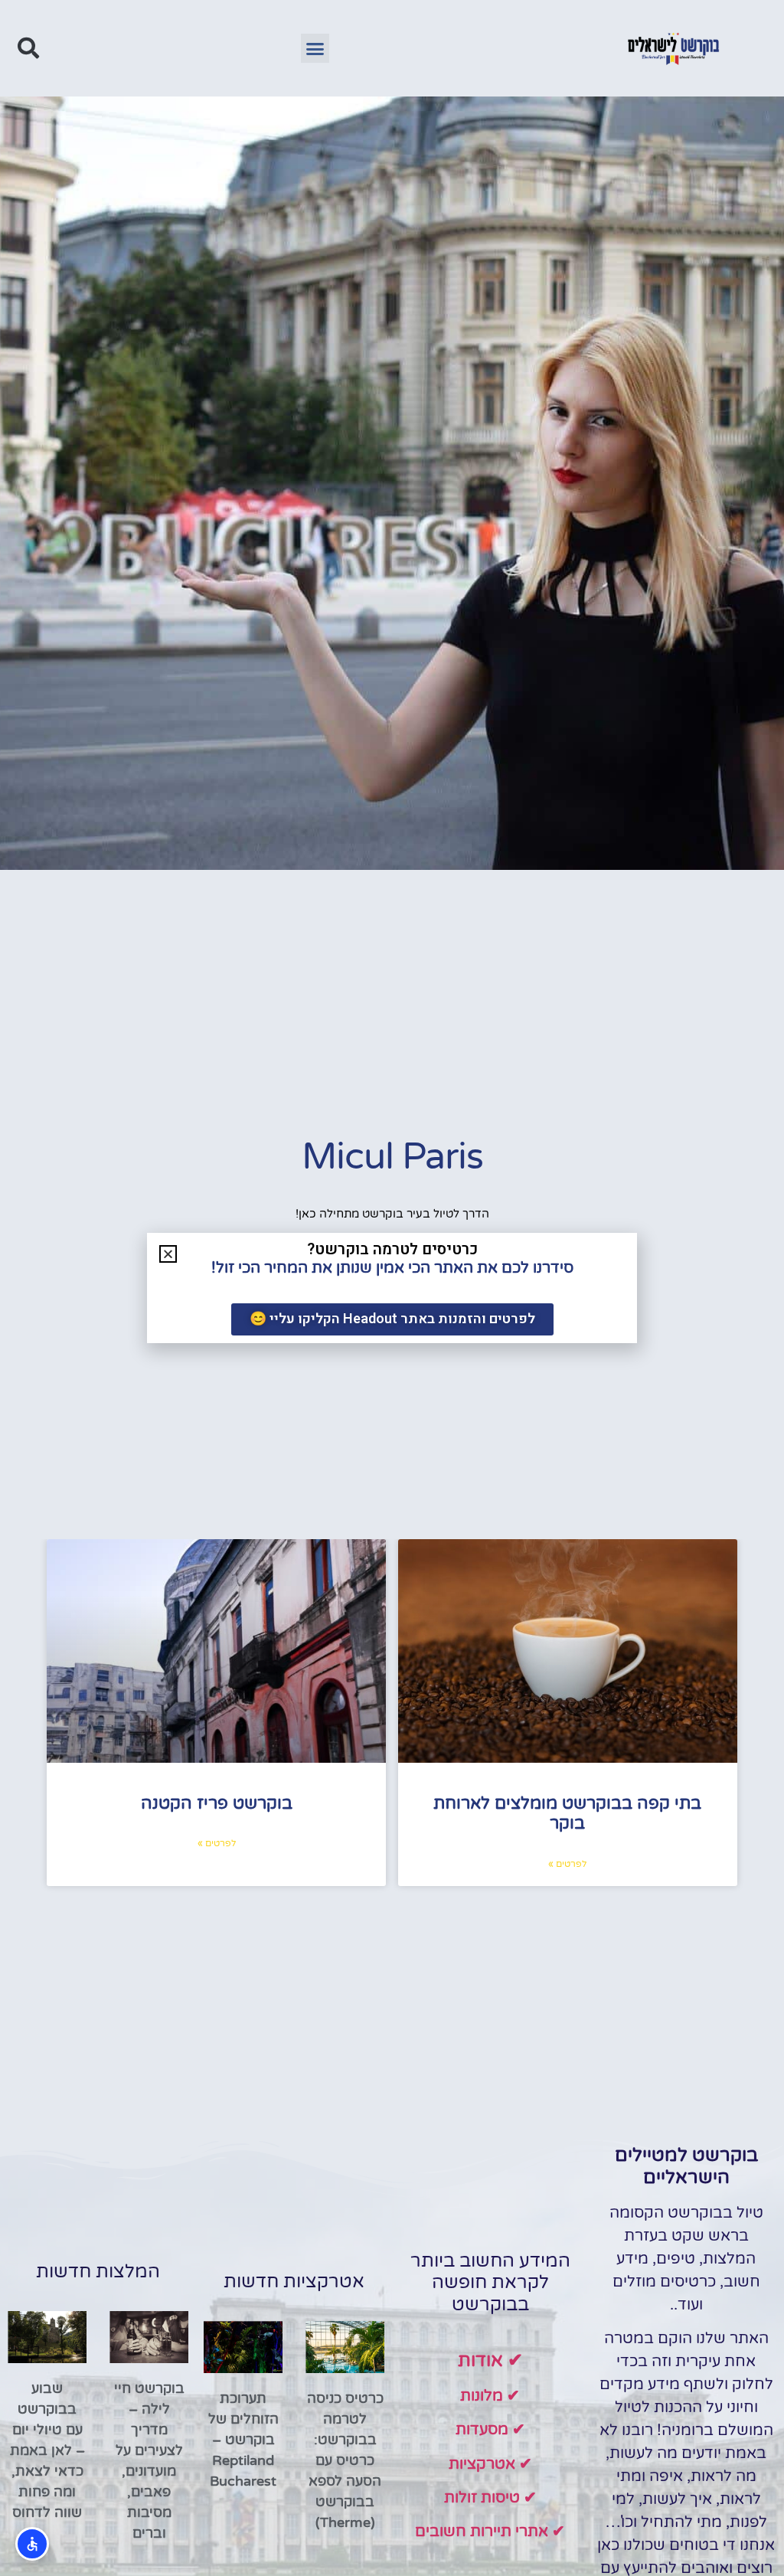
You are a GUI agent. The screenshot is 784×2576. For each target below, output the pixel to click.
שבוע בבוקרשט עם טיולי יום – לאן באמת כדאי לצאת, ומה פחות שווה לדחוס (47, 2450)
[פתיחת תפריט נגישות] (32, 2544)
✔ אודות (490, 2360)
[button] (315, 48)
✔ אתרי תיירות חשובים (490, 2532)
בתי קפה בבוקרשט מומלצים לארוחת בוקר (567, 1813)
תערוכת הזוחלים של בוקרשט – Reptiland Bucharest (243, 2440)
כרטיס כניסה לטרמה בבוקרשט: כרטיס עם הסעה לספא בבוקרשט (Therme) (345, 2460)
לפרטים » (567, 1864)
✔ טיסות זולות (490, 2498)
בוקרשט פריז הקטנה (217, 1803)
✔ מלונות (490, 2396)
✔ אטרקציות (490, 2464)
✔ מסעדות (490, 2430)
